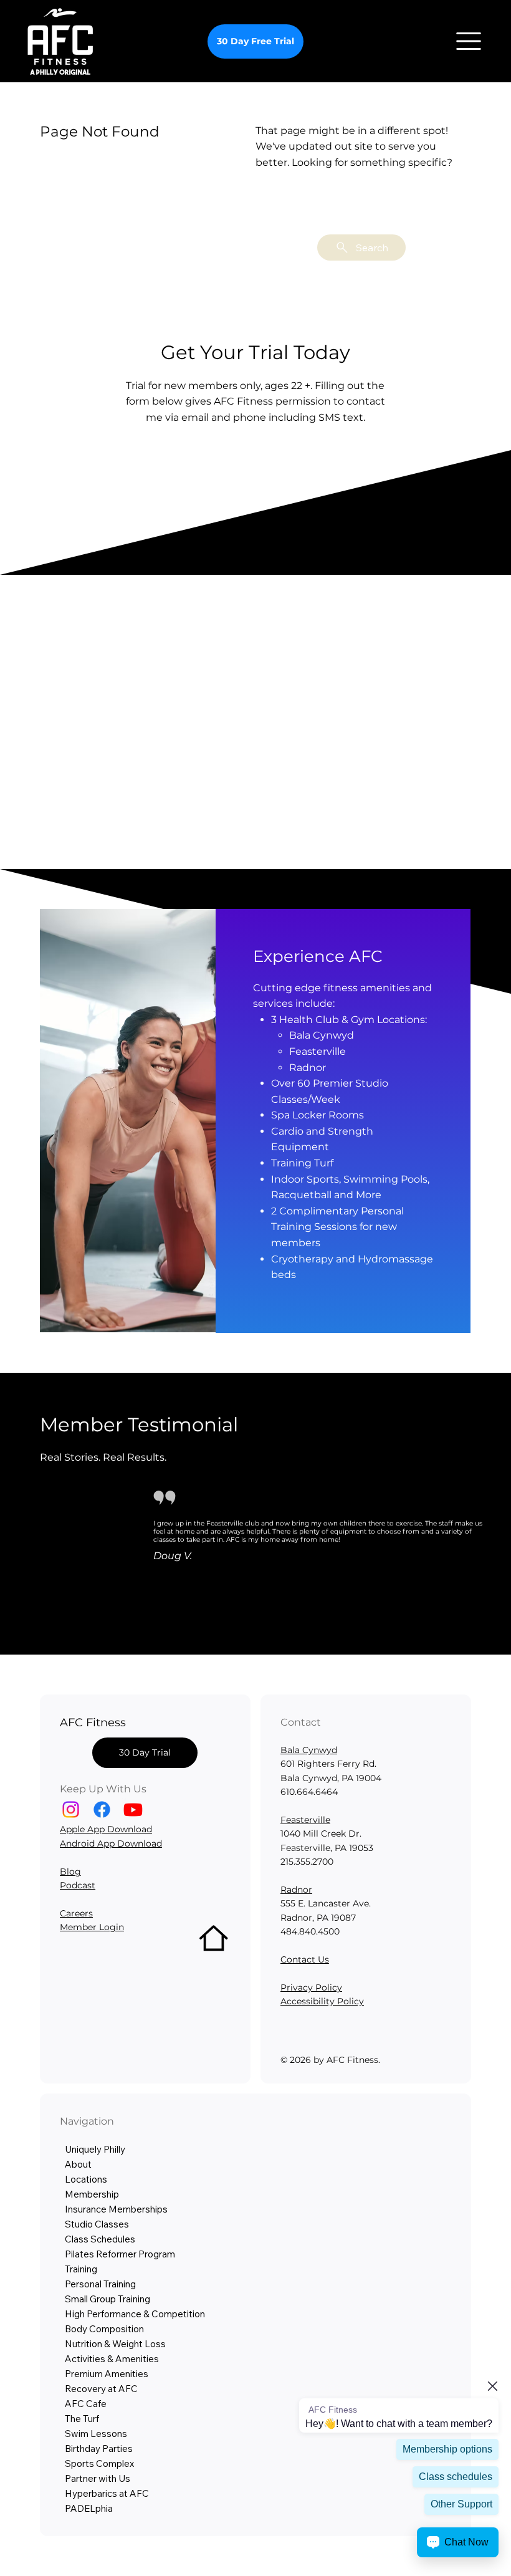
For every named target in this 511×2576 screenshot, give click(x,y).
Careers (76, 1913)
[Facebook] (102, 1809)
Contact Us (305, 1959)
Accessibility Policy (322, 2001)
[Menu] (469, 41)
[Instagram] (71, 1809)
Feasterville (305, 1820)
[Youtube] (133, 1809)
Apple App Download (106, 1829)
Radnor (296, 1890)
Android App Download (111, 1843)
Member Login (92, 1927)
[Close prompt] (492, 2386)
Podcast (78, 1885)
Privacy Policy (311, 1987)
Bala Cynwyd (309, 1750)
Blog (70, 1872)
